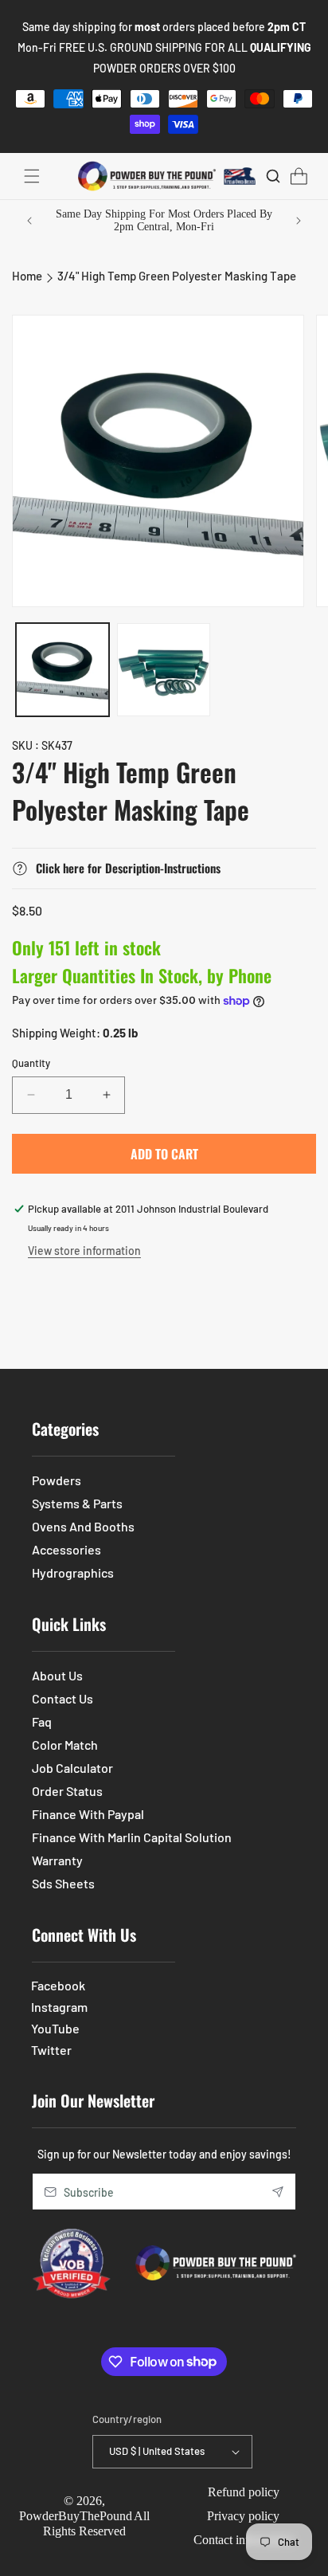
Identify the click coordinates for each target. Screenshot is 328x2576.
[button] (32, 176)
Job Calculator (72, 1768)
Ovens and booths (83, 1526)
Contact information (244, 2540)
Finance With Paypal (88, 1814)
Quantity (31, 1063)
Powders (57, 1480)
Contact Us (62, 1698)
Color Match (65, 1745)
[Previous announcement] (29, 221)
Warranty (57, 1860)
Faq (42, 1721)
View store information (84, 1251)
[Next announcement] (299, 221)
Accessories (66, 1549)
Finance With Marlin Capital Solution (132, 1837)
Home (27, 276)
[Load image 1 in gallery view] (62, 670)
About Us (57, 1675)
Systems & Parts (77, 1503)
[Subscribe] (278, 2192)
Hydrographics (73, 1572)
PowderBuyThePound (76, 2516)
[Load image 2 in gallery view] (164, 670)
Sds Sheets (63, 1883)
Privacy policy (243, 2516)
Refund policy (244, 2492)
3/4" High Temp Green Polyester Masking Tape (177, 276)
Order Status (67, 1791)
